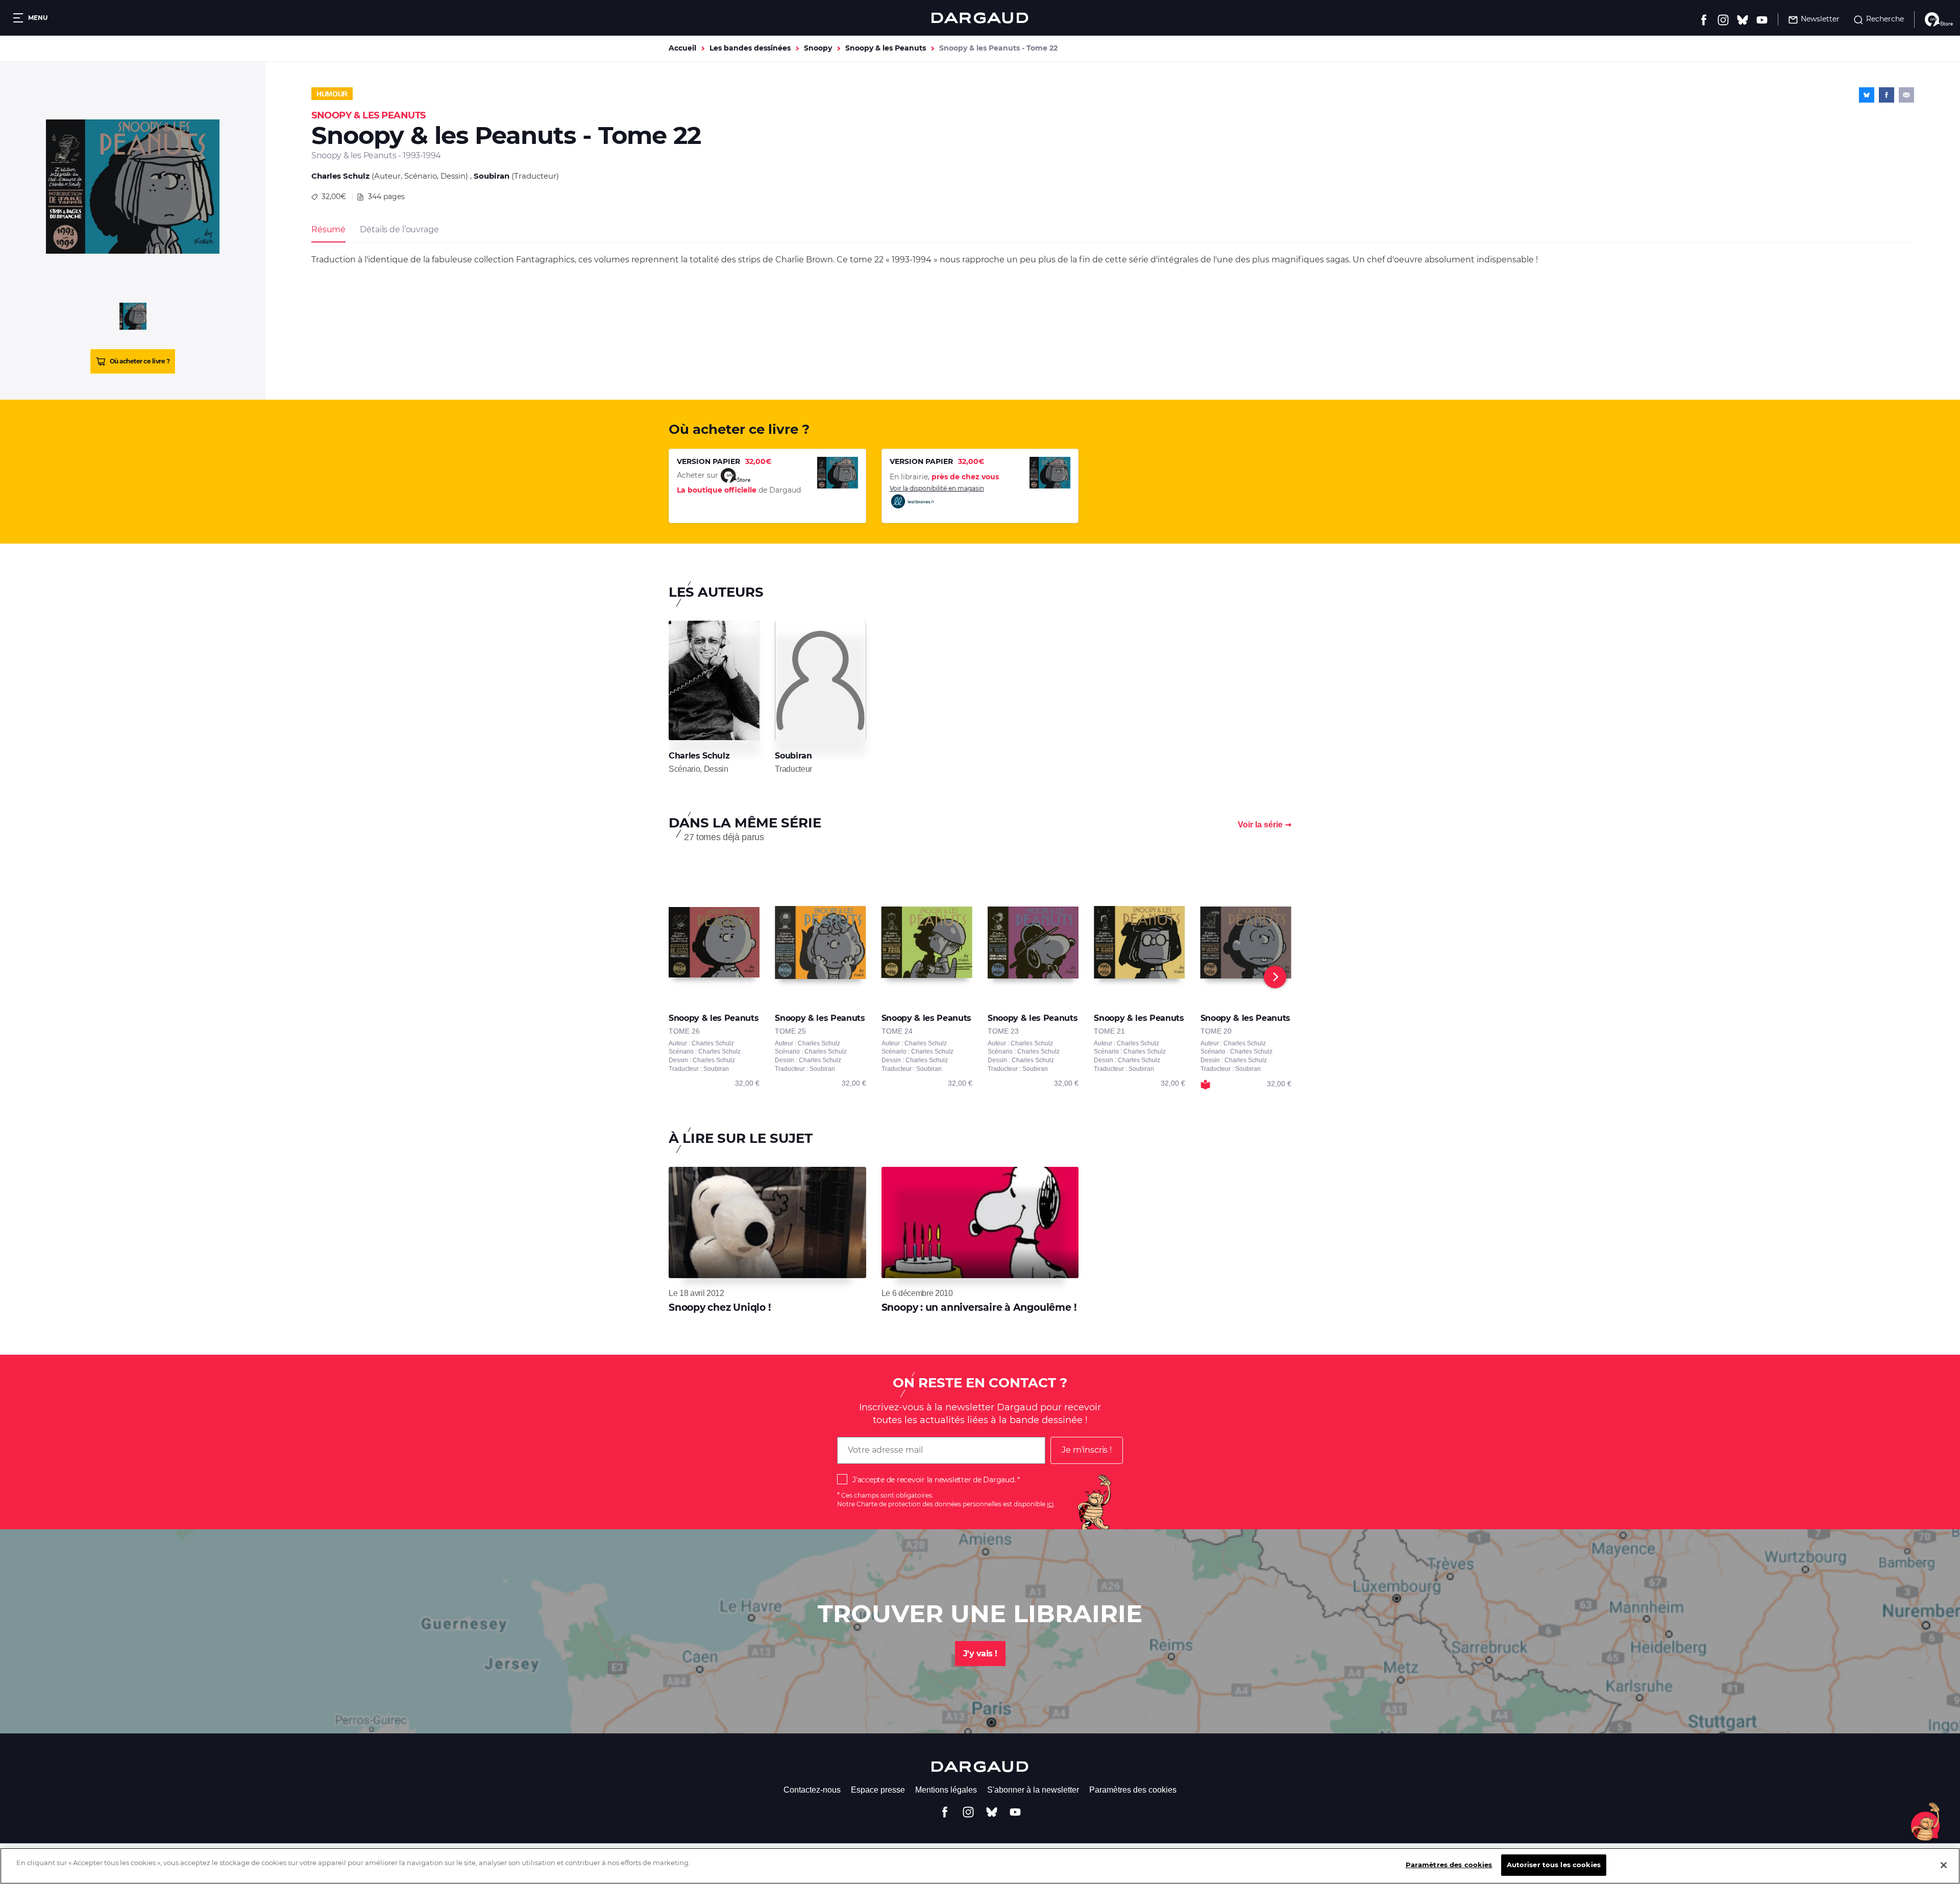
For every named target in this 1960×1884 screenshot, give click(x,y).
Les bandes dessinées (750, 48)
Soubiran (492, 176)
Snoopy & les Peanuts (886, 48)
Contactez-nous (812, 1790)
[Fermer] (1944, 1865)
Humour (332, 94)
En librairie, (944, 477)
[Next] (1275, 977)
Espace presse (878, 1790)
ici (1050, 1504)
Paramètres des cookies (1133, 1790)
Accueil (682, 48)
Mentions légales (946, 1790)
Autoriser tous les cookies (1554, 1865)
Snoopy (818, 48)
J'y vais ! (980, 1654)
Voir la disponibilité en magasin (937, 488)
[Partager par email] (1906, 95)
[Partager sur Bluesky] (1867, 95)
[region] (980, 1866)
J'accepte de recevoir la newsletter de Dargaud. (934, 1480)
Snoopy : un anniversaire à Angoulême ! (979, 1307)
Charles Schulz (340, 176)
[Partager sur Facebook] (1886, 95)
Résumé (328, 229)
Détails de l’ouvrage (399, 229)
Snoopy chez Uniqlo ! (720, 1307)
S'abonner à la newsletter (1033, 1790)
